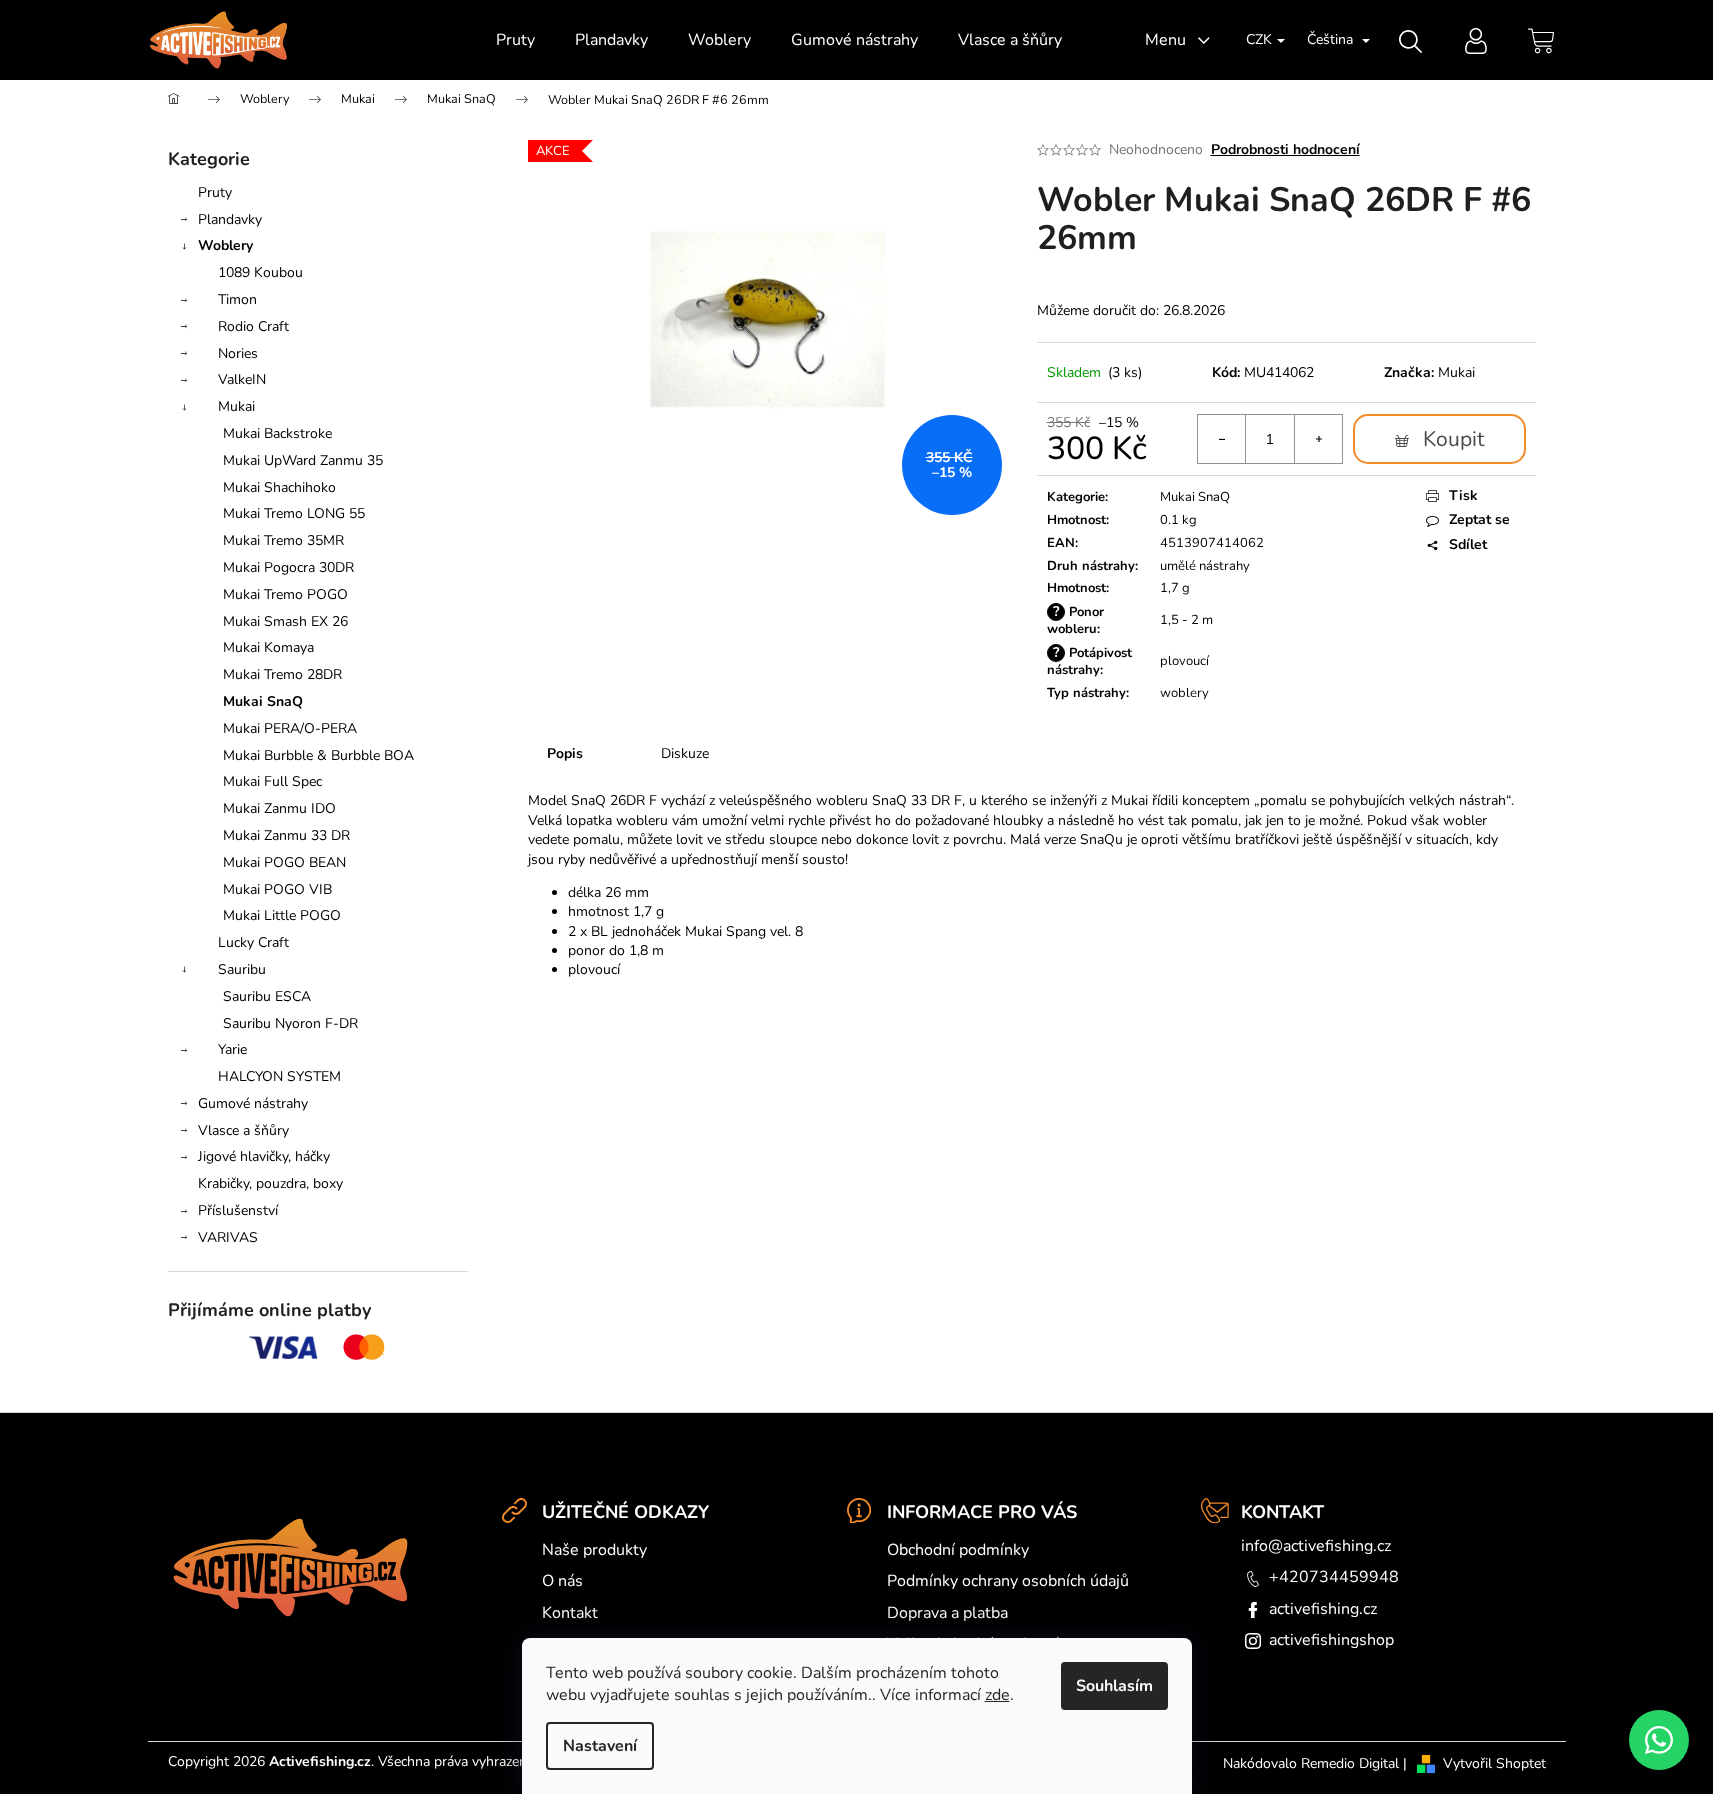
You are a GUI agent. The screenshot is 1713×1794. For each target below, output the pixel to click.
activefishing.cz (1323, 1609)
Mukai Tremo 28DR (282, 674)
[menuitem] (515, 40)
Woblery (225, 245)
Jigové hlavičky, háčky (264, 1156)
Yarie (232, 1049)
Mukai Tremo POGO (285, 594)
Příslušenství (238, 1210)
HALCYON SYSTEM (279, 1076)
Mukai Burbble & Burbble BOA (318, 755)
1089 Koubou (260, 272)
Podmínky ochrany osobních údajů (1008, 1581)
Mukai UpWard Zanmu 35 (303, 460)
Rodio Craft (253, 326)
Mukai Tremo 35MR (283, 540)
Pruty (215, 192)
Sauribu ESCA (267, 996)
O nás (562, 1581)
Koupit (1453, 439)
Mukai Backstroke (277, 433)
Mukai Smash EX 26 (285, 621)
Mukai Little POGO (282, 915)
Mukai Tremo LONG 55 (294, 513)
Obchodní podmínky (958, 1550)
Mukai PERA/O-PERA (290, 728)
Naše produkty (594, 1550)
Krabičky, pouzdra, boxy (270, 1183)
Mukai (236, 406)
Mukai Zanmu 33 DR (286, 835)
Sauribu (242, 969)
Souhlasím (1114, 1686)
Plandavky (230, 219)
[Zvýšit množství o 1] (1318, 439)
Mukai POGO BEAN (284, 862)
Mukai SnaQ (263, 701)
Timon (237, 299)
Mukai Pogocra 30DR (288, 567)
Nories (238, 353)
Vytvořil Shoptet (1494, 1763)
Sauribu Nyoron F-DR (290, 1023)
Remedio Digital (1350, 1763)
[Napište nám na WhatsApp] (1659, 1740)
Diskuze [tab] (685, 753)
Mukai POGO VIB (277, 889)
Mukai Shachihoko (279, 487)
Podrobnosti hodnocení (1285, 149)
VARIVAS (228, 1237)
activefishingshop (1331, 1640)
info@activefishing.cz (1316, 1546)
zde (997, 1695)
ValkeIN (242, 379)
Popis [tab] (565, 753)
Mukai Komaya (268, 647)
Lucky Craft (253, 942)
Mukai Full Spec (272, 781)
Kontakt (570, 1613)
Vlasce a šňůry (243, 1130)
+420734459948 (1334, 1577)
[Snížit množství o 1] (1222, 439)
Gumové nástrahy (253, 1103)
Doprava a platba (947, 1613)
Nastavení (600, 1746)
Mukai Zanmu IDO (279, 808)
